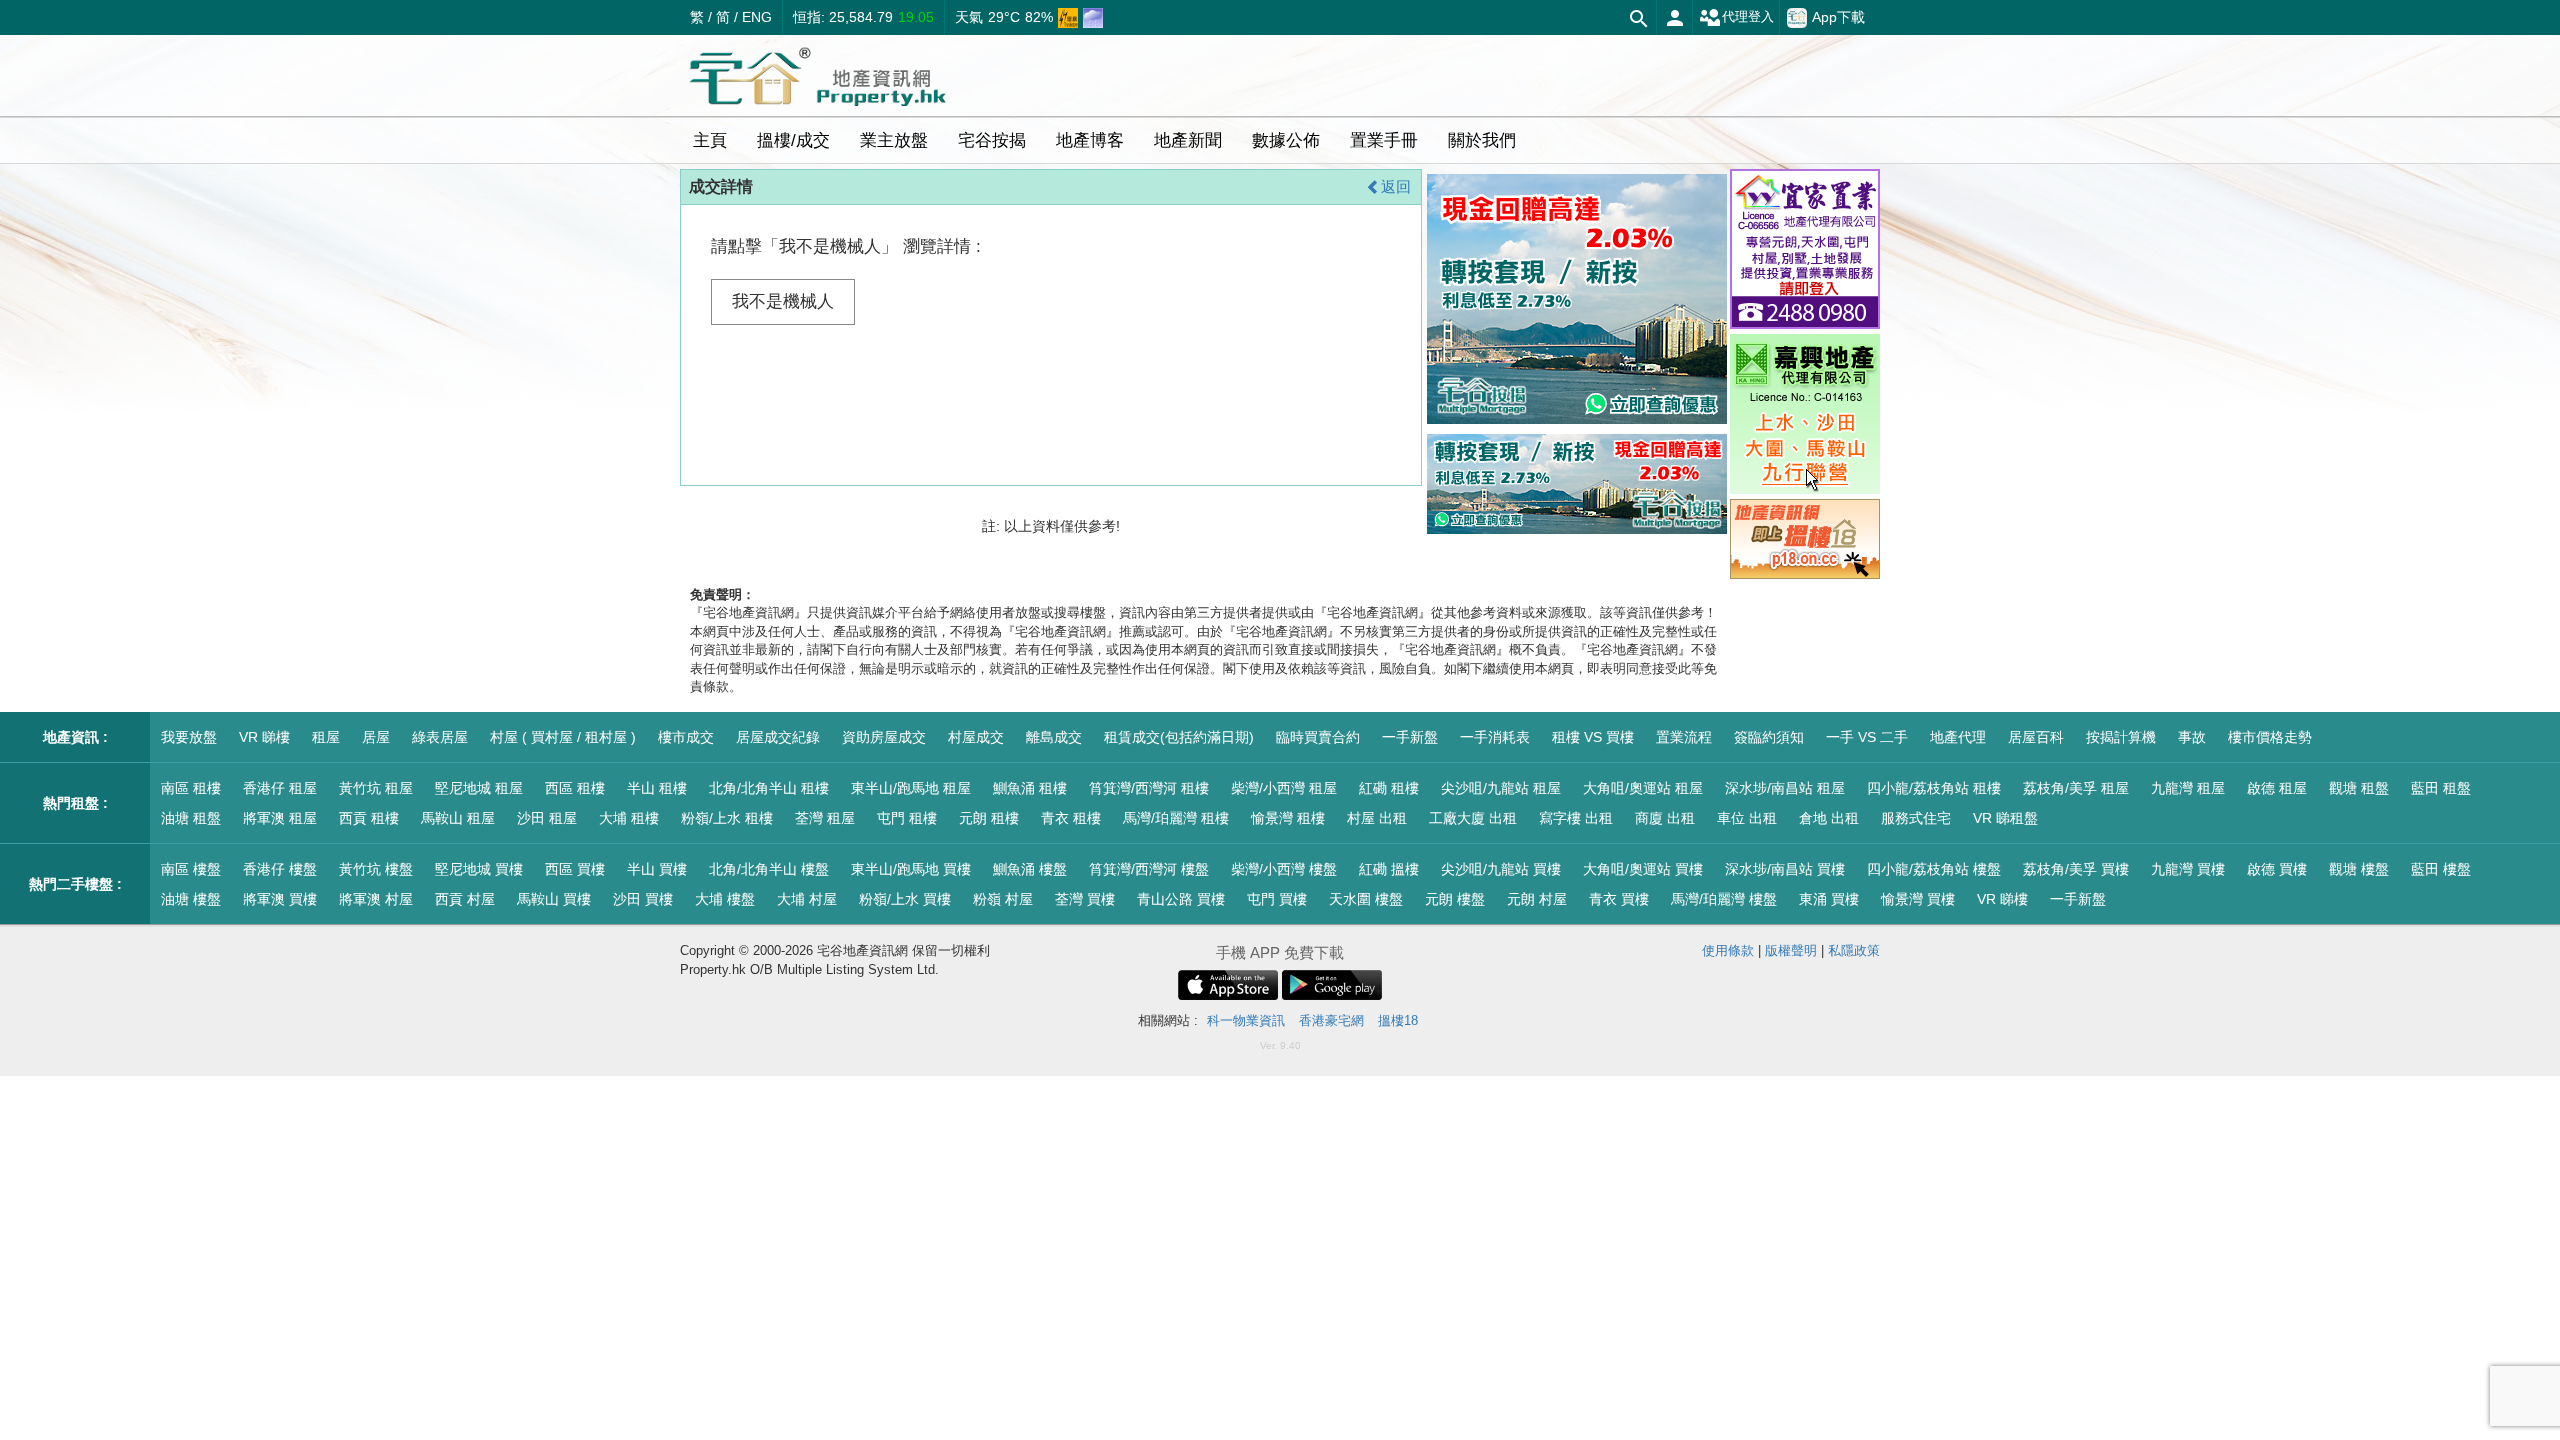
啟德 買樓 (2277, 869)
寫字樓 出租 (1576, 818)
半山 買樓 (657, 869)
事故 (2192, 737)
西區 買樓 (575, 869)
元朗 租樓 (989, 818)
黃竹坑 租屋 (376, 788)
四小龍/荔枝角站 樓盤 (1934, 869)
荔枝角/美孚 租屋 (2076, 788)
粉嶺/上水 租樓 (727, 818)
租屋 (326, 737)
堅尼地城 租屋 (479, 788)
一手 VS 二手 (1867, 737)
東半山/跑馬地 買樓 (911, 869)
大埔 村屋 (807, 899)
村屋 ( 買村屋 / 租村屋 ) (563, 737)
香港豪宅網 (1331, 1020)
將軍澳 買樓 (280, 899)
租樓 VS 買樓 (1593, 737)
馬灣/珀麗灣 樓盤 (1724, 899)
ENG (757, 17)
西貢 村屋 (465, 899)
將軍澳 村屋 (376, 899)
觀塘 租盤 (2359, 788)
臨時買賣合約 (1318, 737)
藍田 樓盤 (2441, 869)
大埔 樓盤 (725, 899)
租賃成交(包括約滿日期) (1179, 737)
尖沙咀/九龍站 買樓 (1501, 869)
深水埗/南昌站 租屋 (1785, 788)
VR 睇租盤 (2005, 818)
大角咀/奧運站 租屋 (1643, 788)
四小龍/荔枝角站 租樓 (1934, 788)
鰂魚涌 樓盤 (1030, 869)
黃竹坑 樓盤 (376, 869)
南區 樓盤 (191, 869)
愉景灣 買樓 (1918, 899)
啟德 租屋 (2277, 788)
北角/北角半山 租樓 (769, 788)
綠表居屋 (440, 737)
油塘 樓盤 (191, 899)
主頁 (710, 140)
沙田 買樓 (643, 899)
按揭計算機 (2121, 737)
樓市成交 (686, 737)
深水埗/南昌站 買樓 (1785, 869)
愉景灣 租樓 (1288, 818)
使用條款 (1728, 950)
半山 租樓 (657, 788)
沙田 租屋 (547, 818)
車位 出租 (1747, 818)
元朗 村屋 (1537, 899)
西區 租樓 (575, 788)
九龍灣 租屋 (2188, 788)
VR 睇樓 (264, 737)
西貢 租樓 (369, 818)
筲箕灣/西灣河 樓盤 (1149, 869)
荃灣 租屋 (825, 818)
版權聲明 (1791, 950)
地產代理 (1958, 737)
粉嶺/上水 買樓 (905, 899)
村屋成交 (976, 737)
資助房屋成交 (884, 737)
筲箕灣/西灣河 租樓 (1149, 788)
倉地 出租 (1829, 818)
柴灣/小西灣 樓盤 (1284, 869)
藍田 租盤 (2441, 788)
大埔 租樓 (629, 818)
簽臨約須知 (1769, 737)
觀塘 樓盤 (2359, 869)
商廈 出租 (1665, 818)
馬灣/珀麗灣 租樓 (1176, 818)
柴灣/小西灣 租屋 (1284, 788)
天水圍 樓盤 (1366, 899)
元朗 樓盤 (1455, 899)
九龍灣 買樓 (2188, 869)
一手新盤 (1410, 737)
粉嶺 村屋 (1003, 899)
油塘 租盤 (191, 818)
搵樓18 (1398, 1020)
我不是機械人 (783, 301)
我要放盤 (189, 737)
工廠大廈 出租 (1473, 818)
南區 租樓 (191, 788)
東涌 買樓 (1829, 899)
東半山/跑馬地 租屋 (911, 788)
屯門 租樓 (907, 818)
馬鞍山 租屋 (458, 818)
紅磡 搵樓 (1389, 869)
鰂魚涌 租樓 (1030, 788)
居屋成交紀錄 (778, 737)
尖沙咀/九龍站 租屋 (1501, 788)
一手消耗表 (1495, 737)
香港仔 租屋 (280, 788)
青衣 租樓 (1071, 818)
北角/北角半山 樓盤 (769, 869)
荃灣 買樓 (1085, 899)
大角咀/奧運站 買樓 (1643, 869)
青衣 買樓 (1619, 899)
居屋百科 (2036, 737)
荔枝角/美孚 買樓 (2076, 869)
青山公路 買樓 (1181, 899)
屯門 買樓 (1277, 899)
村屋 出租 (1377, 818)
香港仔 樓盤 (280, 869)
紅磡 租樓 (1389, 788)
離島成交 (1054, 737)
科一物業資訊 (1246, 1020)
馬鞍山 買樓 (554, 899)
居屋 (376, 737)
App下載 (1838, 17)
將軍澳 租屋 (280, 818)
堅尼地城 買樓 (479, 869)
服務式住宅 (1916, 818)
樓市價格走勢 (2270, 737)
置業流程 (1684, 737)
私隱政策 (1854, 950)
